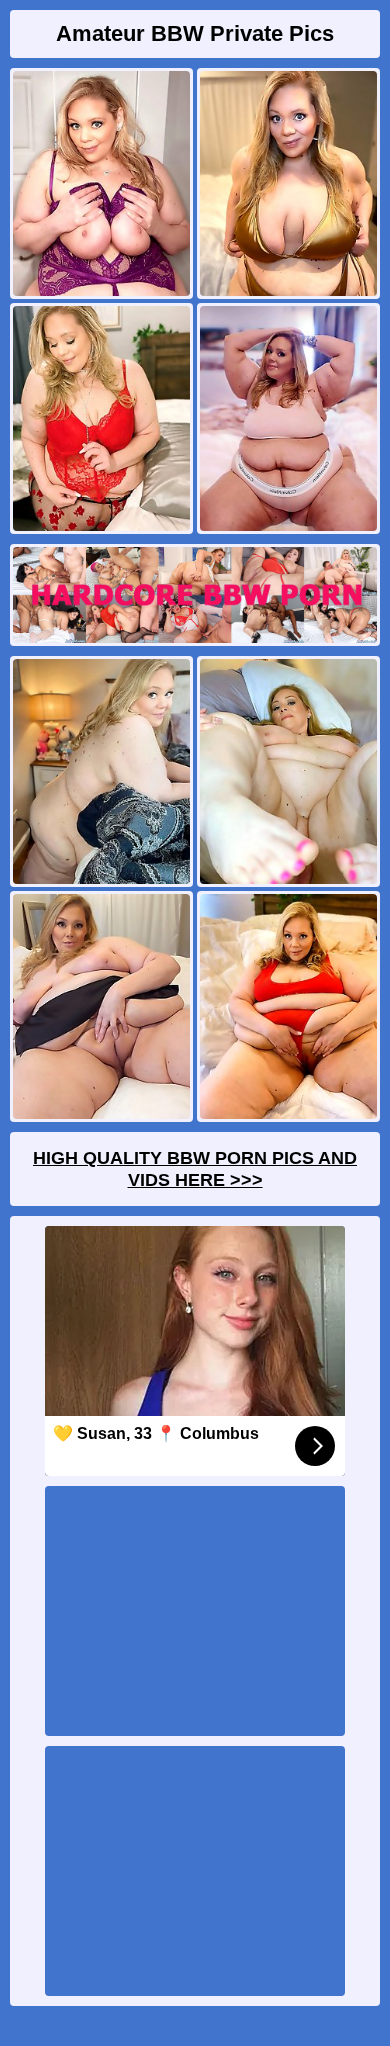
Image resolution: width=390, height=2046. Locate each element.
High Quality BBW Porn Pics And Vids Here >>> (195, 1169)
